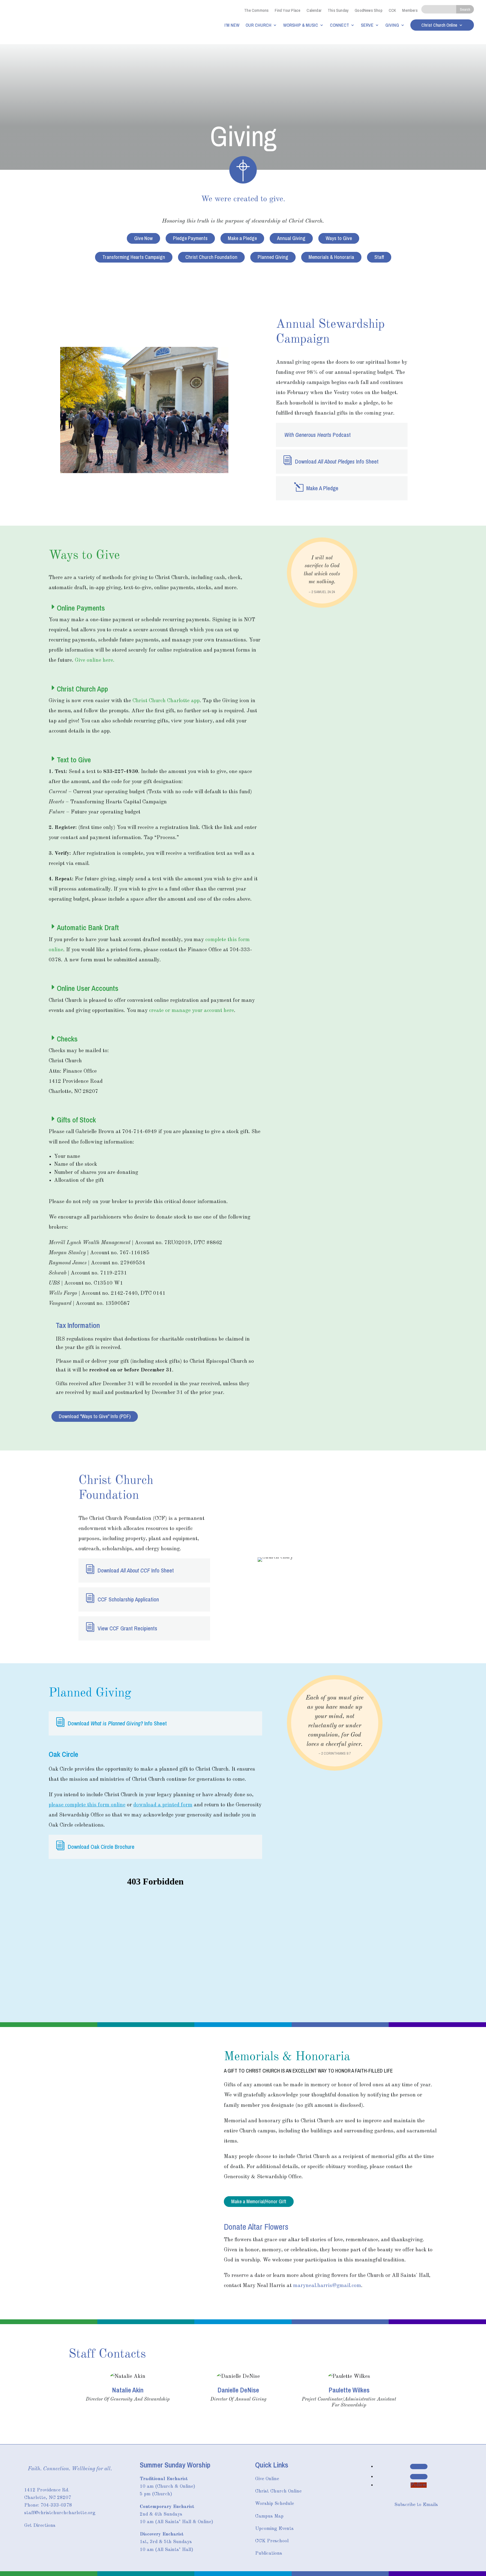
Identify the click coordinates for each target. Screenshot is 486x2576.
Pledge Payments (190, 238)
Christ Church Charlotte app (166, 701)
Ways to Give (339, 238)
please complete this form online (87, 1805)
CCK (392, 10)
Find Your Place (288, 10)
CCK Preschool (272, 2541)
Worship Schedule (274, 2504)
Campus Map (269, 2516)
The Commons (256, 10)
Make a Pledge (242, 238)
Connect (339, 25)
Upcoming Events (274, 2529)
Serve (367, 25)
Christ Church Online (439, 26)
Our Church (258, 25)
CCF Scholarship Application (128, 1599)
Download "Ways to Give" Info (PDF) (95, 1416)
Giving (392, 25)
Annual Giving (291, 238)
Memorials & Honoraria (331, 257)
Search (465, 9)
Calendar (314, 10)
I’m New (232, 25)
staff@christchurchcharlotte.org (60, 2513)
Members (410, 10)
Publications (269, 2553)
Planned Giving (273, 257)
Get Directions (40, 2526)
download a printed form (163, 1805)
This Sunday (338, 10)
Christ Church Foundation (211, 257)
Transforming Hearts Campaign (134, 257)
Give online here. (95, 660)
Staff (379, 257)
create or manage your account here (192, 1011)
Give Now (143, 238)
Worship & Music (301, 25)
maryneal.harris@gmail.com (327, 2286)
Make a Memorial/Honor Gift (259, 2202)
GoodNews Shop (369, 10)
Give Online (267, 2479)
